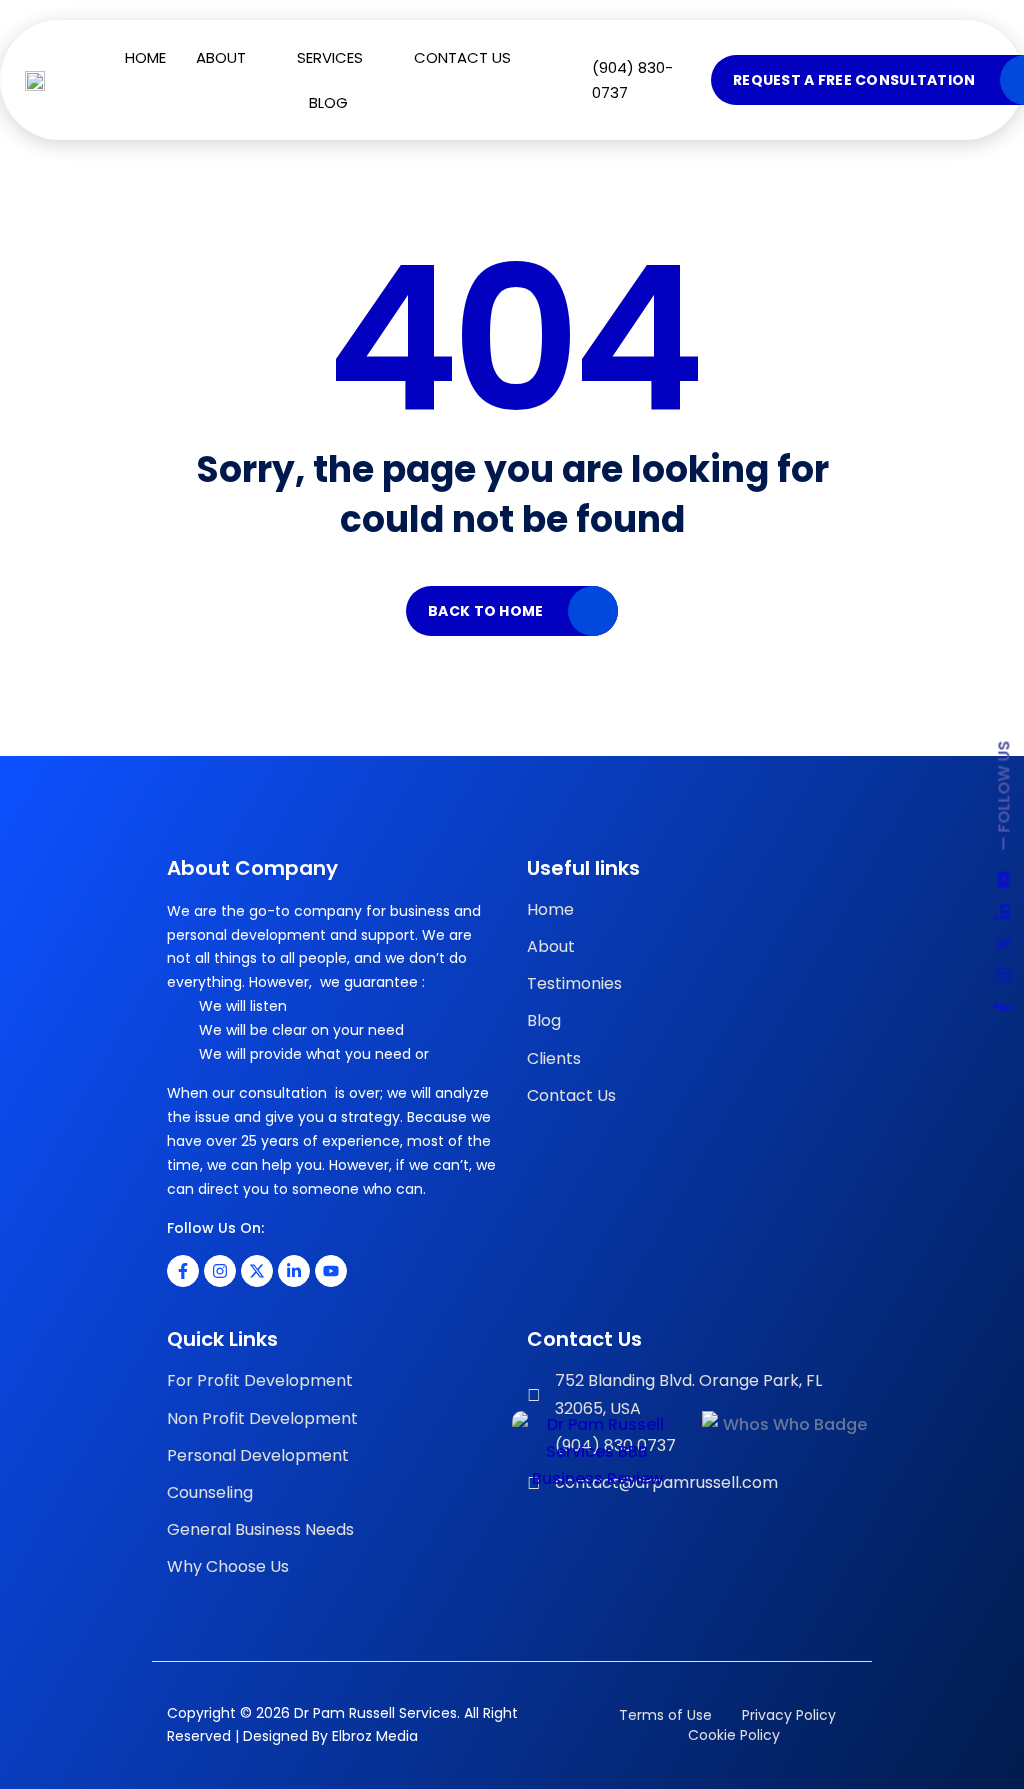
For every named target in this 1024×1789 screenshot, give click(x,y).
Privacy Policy (789, 1715)
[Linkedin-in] (294, 1271)
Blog (328, 102)
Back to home (485, 611)
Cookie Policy (732, 1735)
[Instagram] (220, 1271)
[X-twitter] (257, 1271)
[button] (231, 57)
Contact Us (462, 57)
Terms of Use (665, 1715)
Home (145, 57)
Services (330, 57)
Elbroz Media (375, 1736)
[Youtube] (331, 1271)
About (221, 57)
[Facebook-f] (183, 1271)
